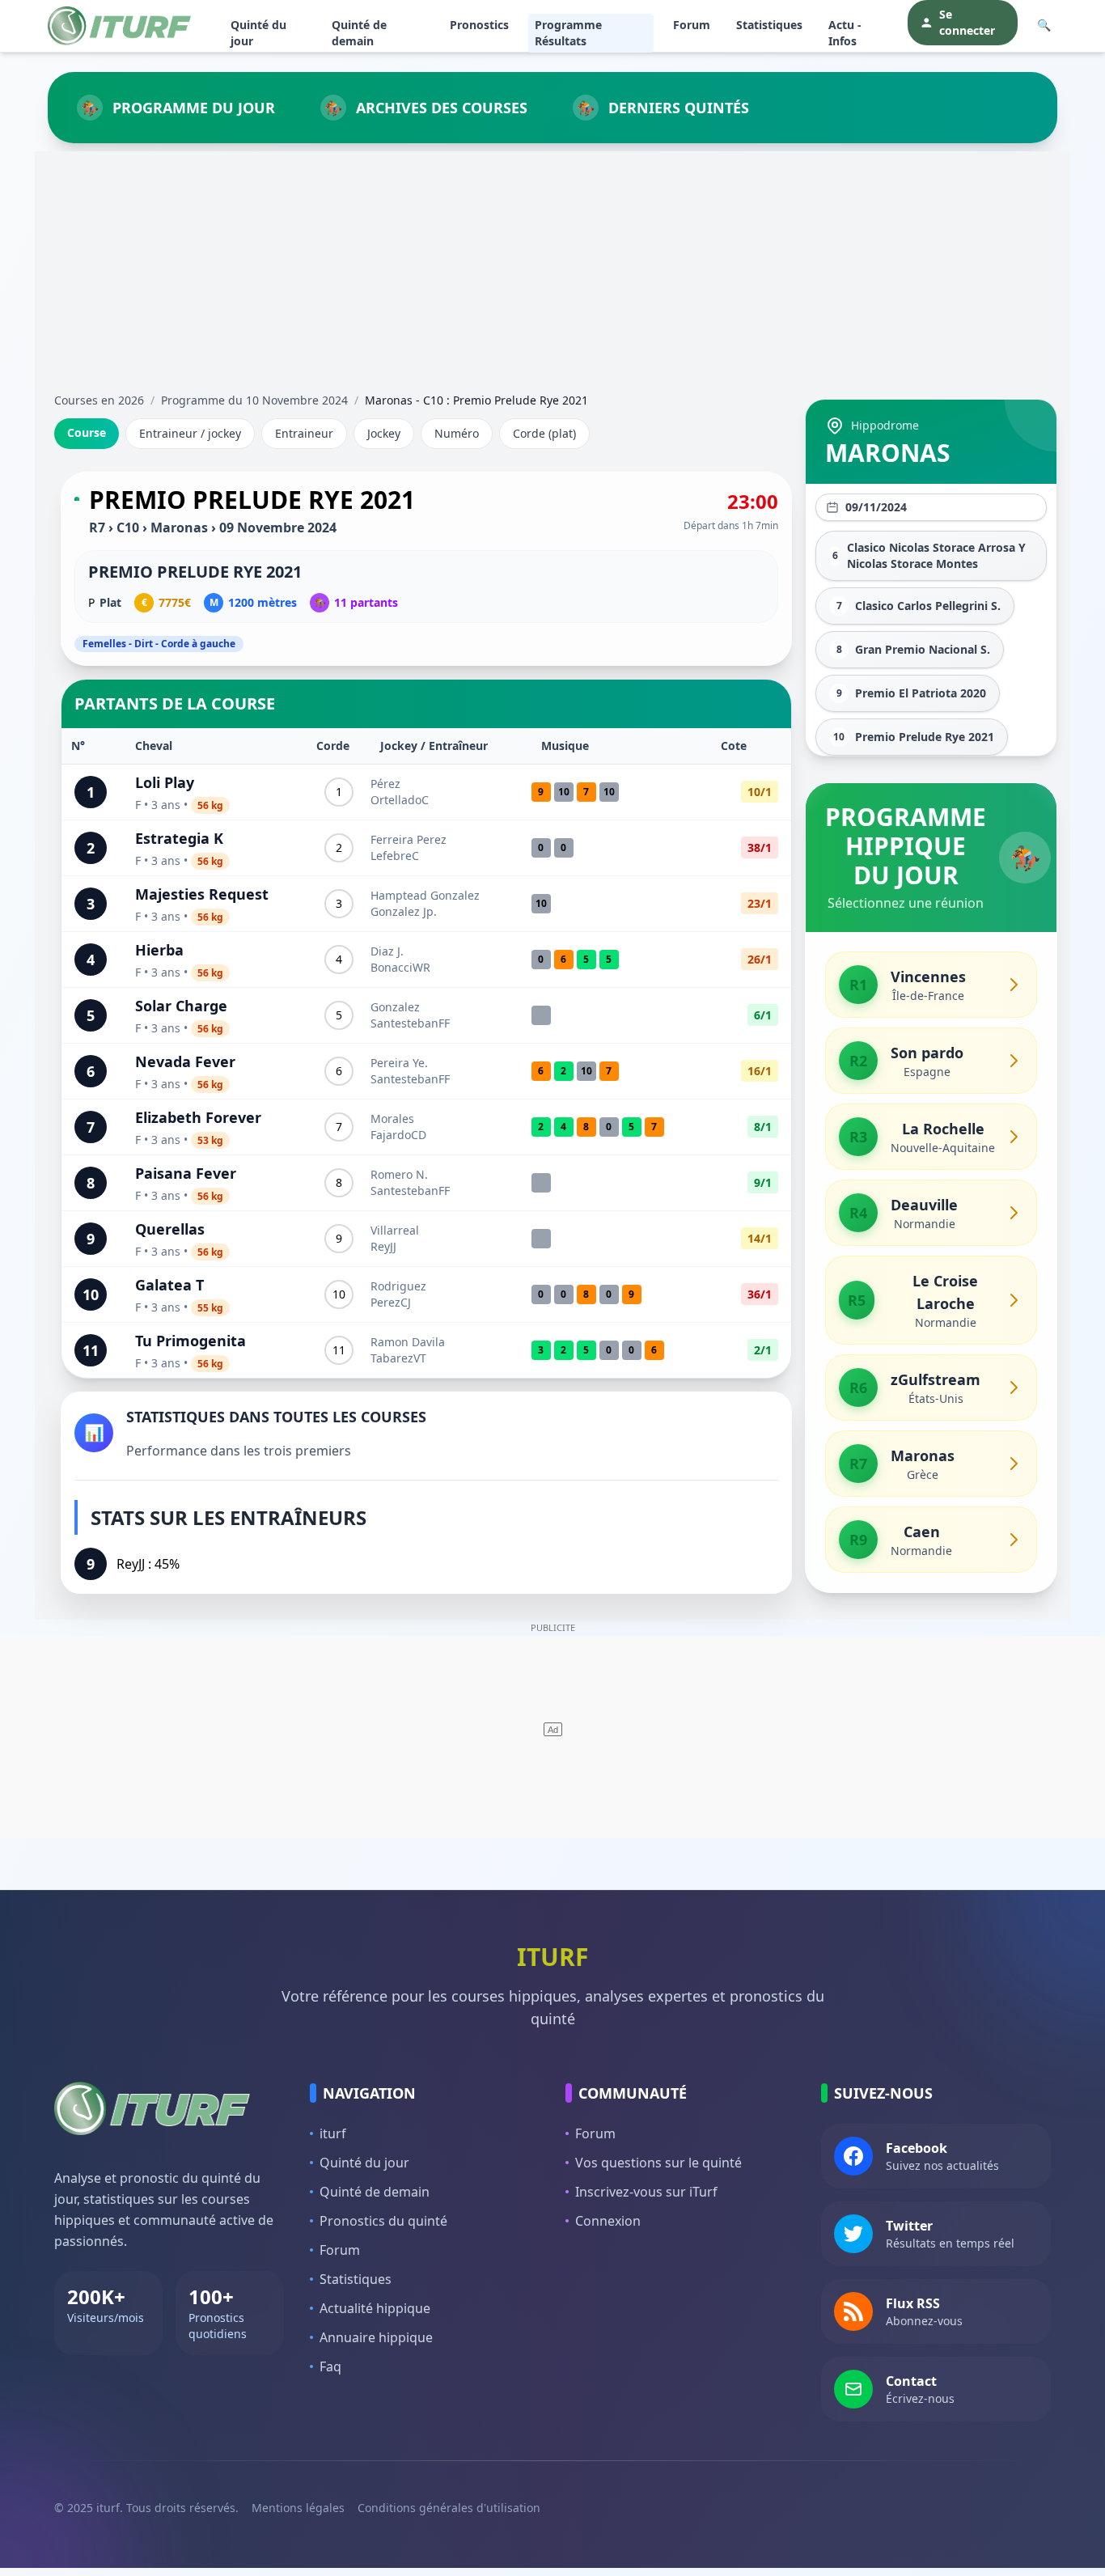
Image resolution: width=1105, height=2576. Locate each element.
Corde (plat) (544, 433)
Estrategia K (179, 838)
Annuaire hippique (376, 2337)
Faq (330, 2366)
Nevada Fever (185, 1061)
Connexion (608, 2221)
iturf (333, 2133)
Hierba (159, 950)
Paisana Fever (186, 1173)
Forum (692, 25)
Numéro (457, 433)
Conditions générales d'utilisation (449, 2508)
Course (87, 432)
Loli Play (165, 782)
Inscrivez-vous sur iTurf (646, 2192)
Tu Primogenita (191, 1341)
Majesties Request (202, 894)
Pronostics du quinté (383, 2221)
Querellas (170, 1229)
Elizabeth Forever (198, 1117)
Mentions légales (298, 2508)
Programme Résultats (568, 33)
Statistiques (769, 25)
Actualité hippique (375, 2308)
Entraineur (304, 433)
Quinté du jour (258, 33)
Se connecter (967, 22)
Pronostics (479, 25)
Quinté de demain (359, 33)
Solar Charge (181, 1006)
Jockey (384, 433)
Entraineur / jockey (190, 433)
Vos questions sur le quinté (658, 2163)
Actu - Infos (845, 33)
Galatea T (169, 1285)
